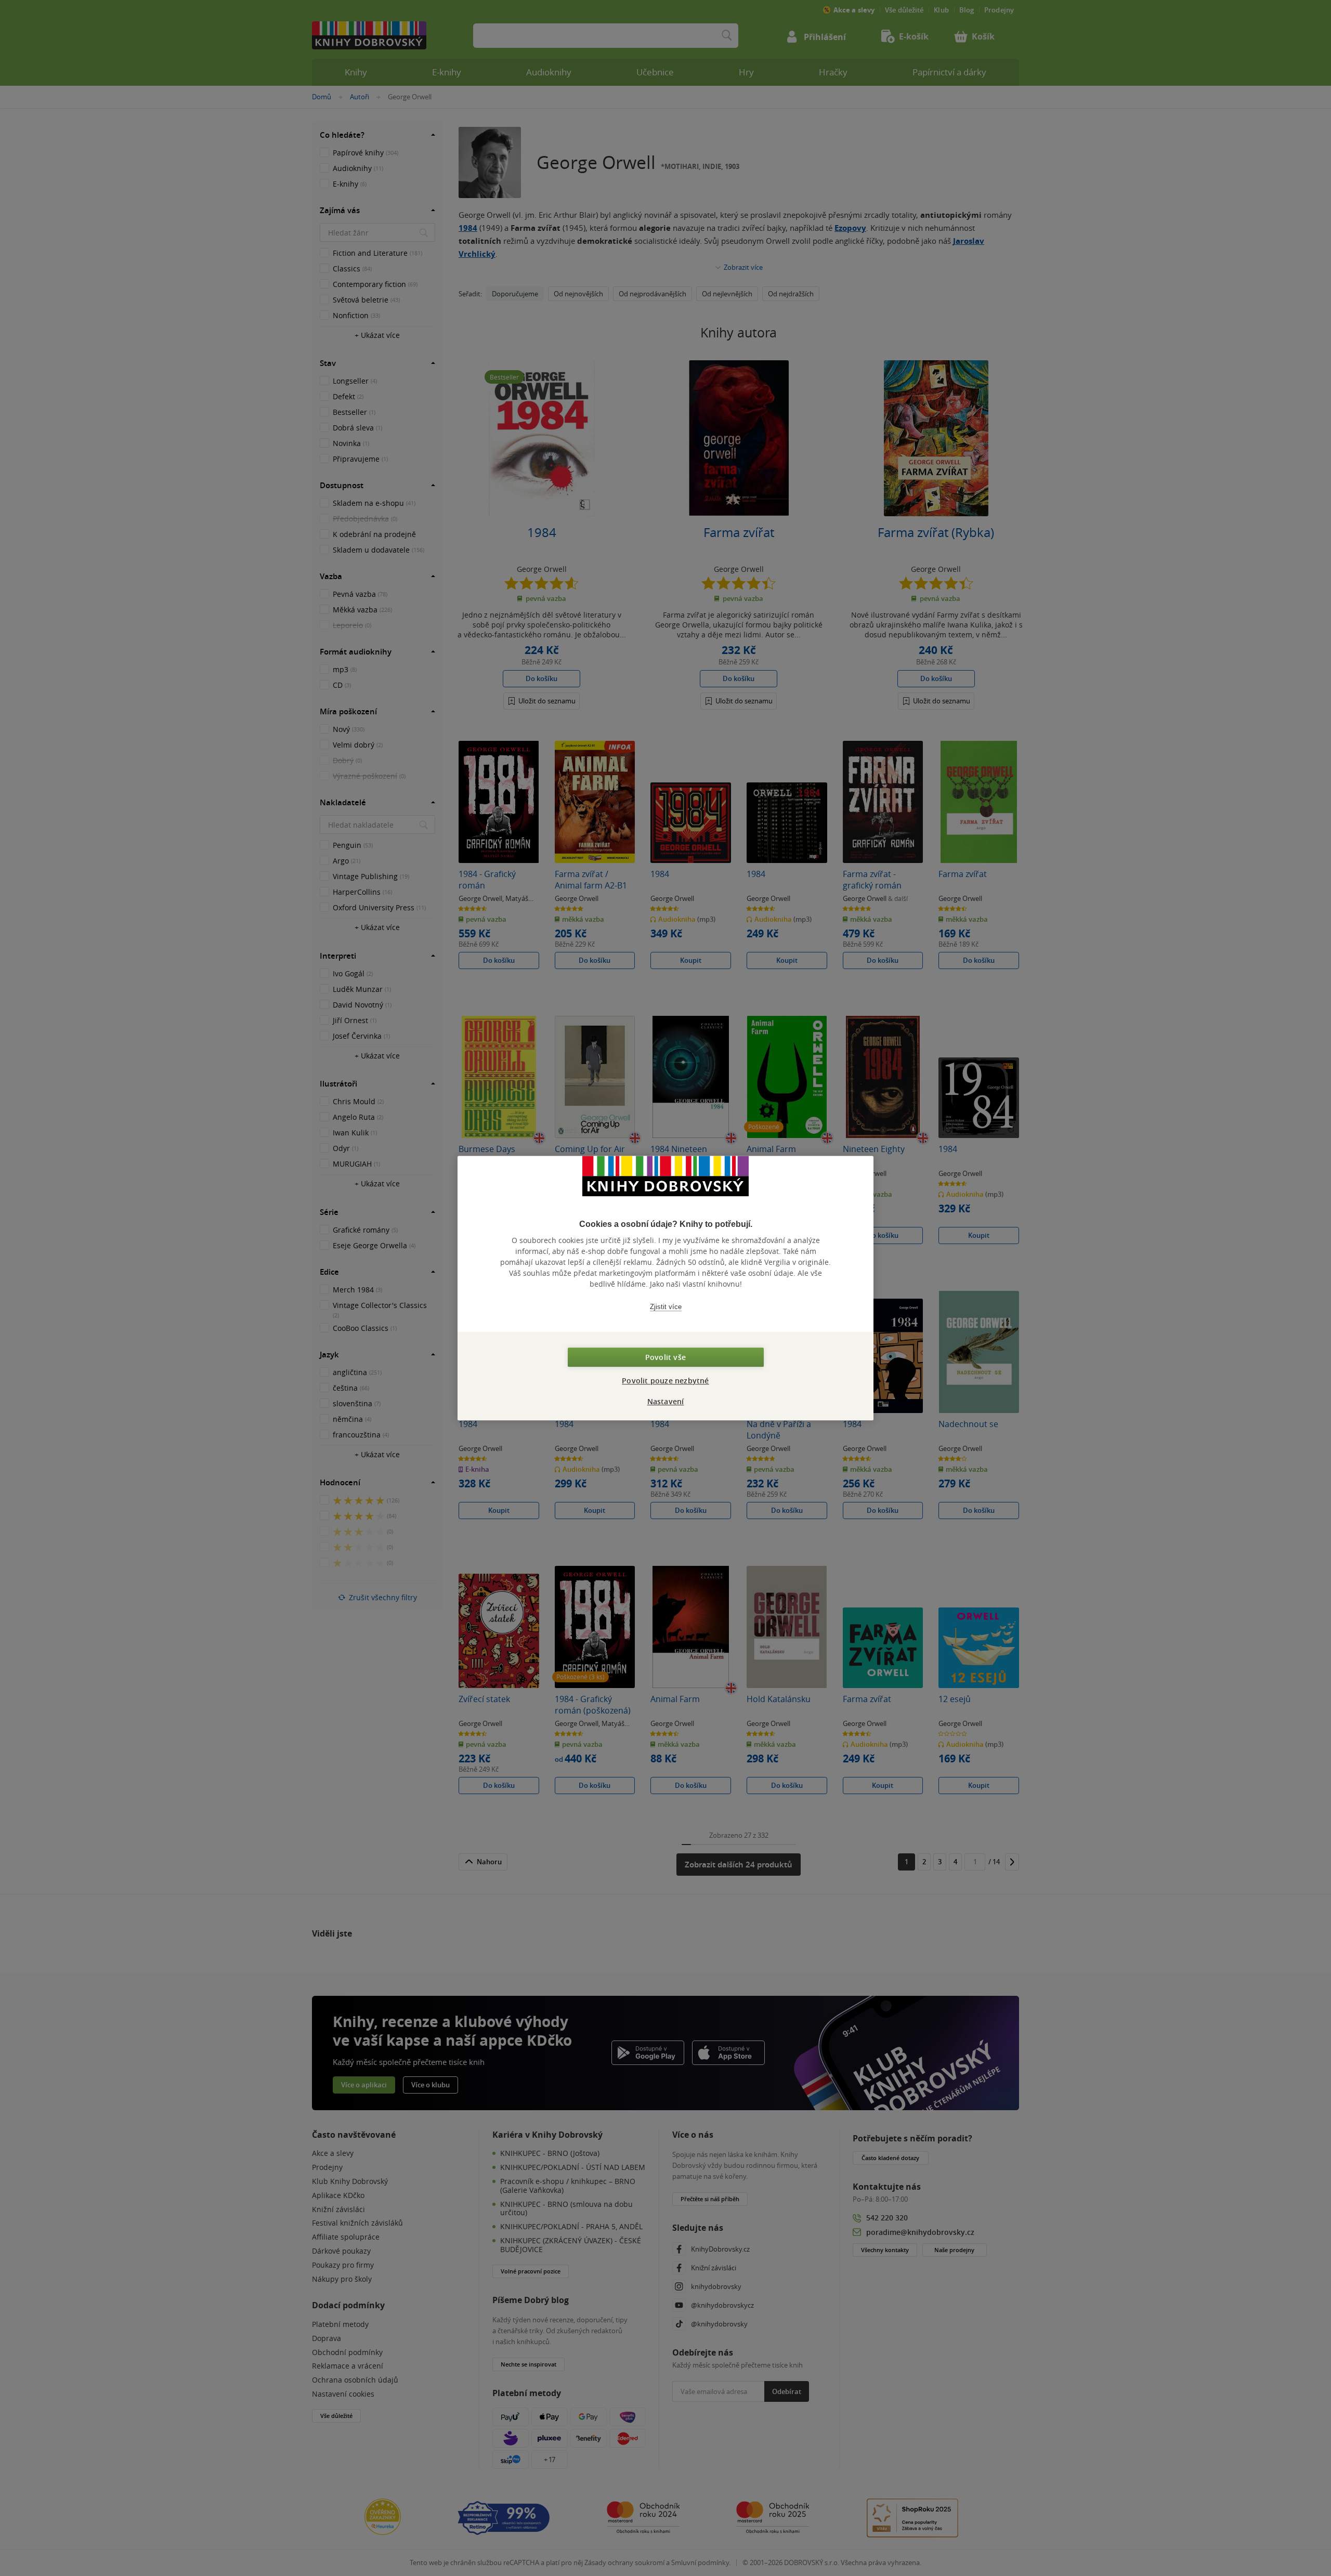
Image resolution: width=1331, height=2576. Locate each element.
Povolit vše (665, 1357)
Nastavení (666, 1401)
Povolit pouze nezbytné (665, 1381)
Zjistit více (666, 1307)
